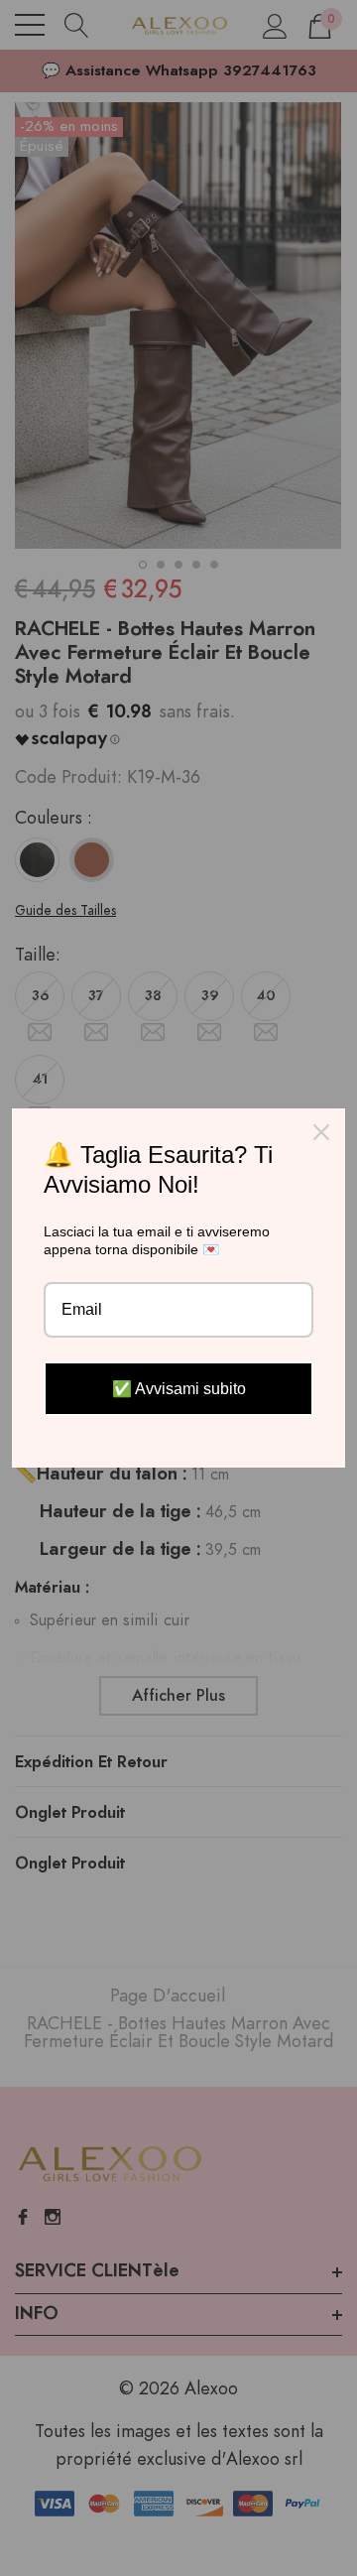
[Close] (321, 1132)
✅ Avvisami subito (179, 1389)
